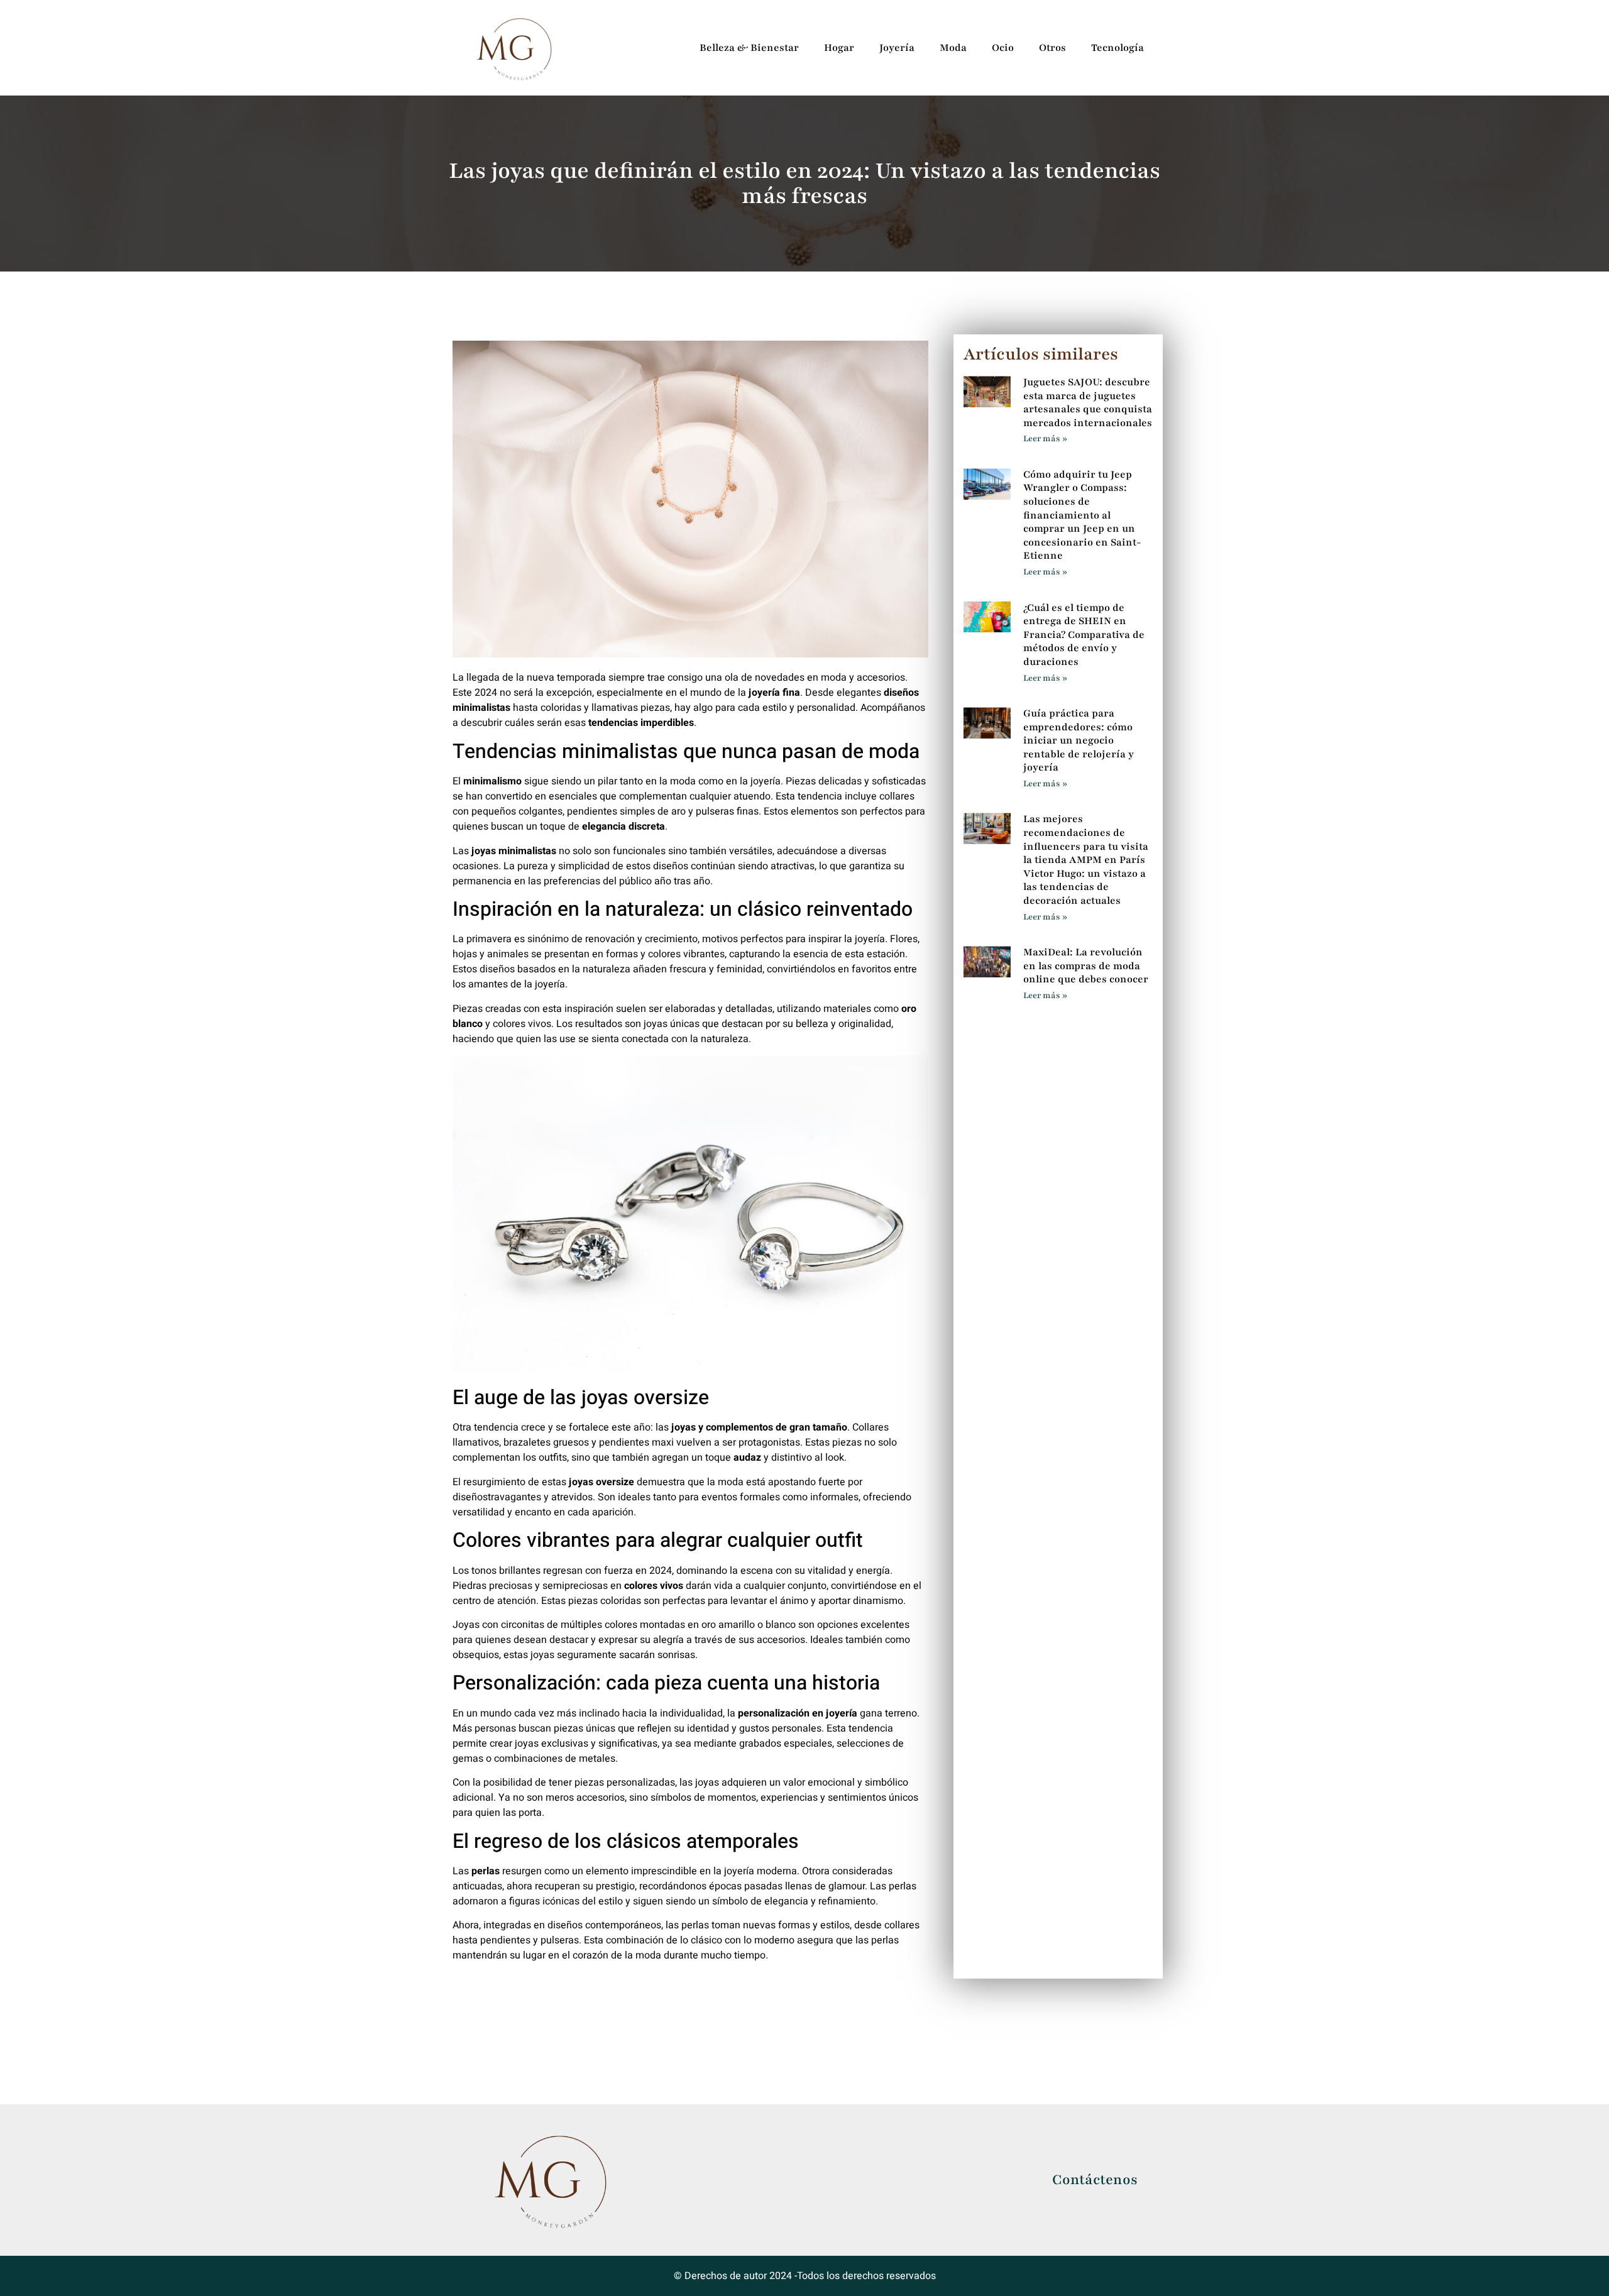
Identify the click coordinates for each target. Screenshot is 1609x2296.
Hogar (839, 48)
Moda (953, 48)
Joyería (897, 48)
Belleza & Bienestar (749, 48)
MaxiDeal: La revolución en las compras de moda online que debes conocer (1086, 966)
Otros (1052, 48)
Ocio (1003, 48)
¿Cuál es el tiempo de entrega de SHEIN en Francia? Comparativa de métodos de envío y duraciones (1084, 635)
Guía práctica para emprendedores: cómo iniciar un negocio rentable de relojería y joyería (1079, 740)
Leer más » (1045, 439)
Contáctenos (1095, 2180)
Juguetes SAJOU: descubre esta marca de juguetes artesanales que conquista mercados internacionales (1088, 403)
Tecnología (1118, 48)
